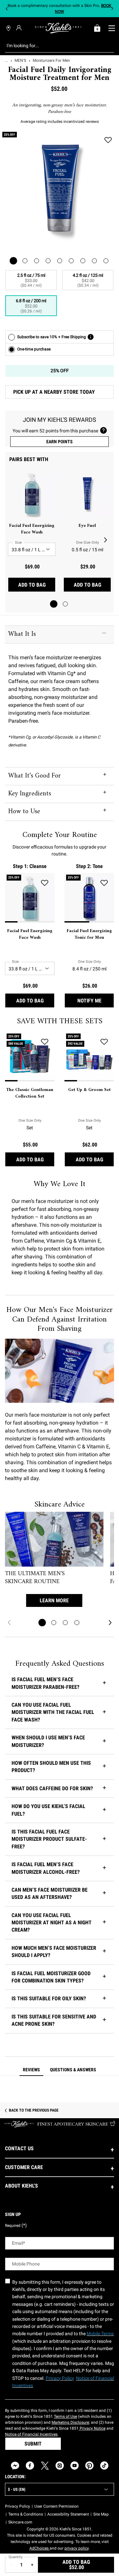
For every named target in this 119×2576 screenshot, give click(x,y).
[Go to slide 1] (54, 604)
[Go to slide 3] (65, 1623)
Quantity (16, 2557)
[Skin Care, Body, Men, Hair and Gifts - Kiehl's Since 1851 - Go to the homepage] (58, 28)
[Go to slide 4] (77, 1623)
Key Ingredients (30, 794)
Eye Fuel (87, 526)
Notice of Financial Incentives (31, 2434)
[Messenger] (15, 2466)
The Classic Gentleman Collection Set (30, 1093)
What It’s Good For (35, 776)
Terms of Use (65, 2416)
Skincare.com (20, 2522)
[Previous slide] (7, 9)
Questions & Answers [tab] (73, 2070)
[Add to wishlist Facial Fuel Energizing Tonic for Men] (104, 883)
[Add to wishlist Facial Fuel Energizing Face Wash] (45, 883)
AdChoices (40, 2548)
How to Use (24, 812)
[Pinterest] (89, 2466)
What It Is (22, 634)
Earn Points (59, 442)
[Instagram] (60, 2466)
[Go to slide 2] (65, 604)
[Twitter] (45, 2466)
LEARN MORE (54, 1600)
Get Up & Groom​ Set (89, 1090)
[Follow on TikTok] (104, 2466)
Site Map (101, 2514)
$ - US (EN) (17, 2489)
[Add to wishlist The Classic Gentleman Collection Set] (45, 1042)
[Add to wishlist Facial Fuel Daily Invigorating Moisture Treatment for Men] (108, 140)
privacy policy (77, 2548)
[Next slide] (112, 9)
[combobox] (54, 46)
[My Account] (20, 28)
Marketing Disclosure (70, 2422)
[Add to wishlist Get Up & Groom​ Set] (104, 1042)
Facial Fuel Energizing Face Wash (32, 529)
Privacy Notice (92, 2428)
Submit (33, 2444)
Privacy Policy (18, 2506)
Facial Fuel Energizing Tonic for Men (89, 934)
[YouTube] (75, 2466)
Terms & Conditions (26, 2514)
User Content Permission (57, 2506)
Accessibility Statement (68, 2514)
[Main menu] (112, 28)
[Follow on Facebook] (30, 2466)
